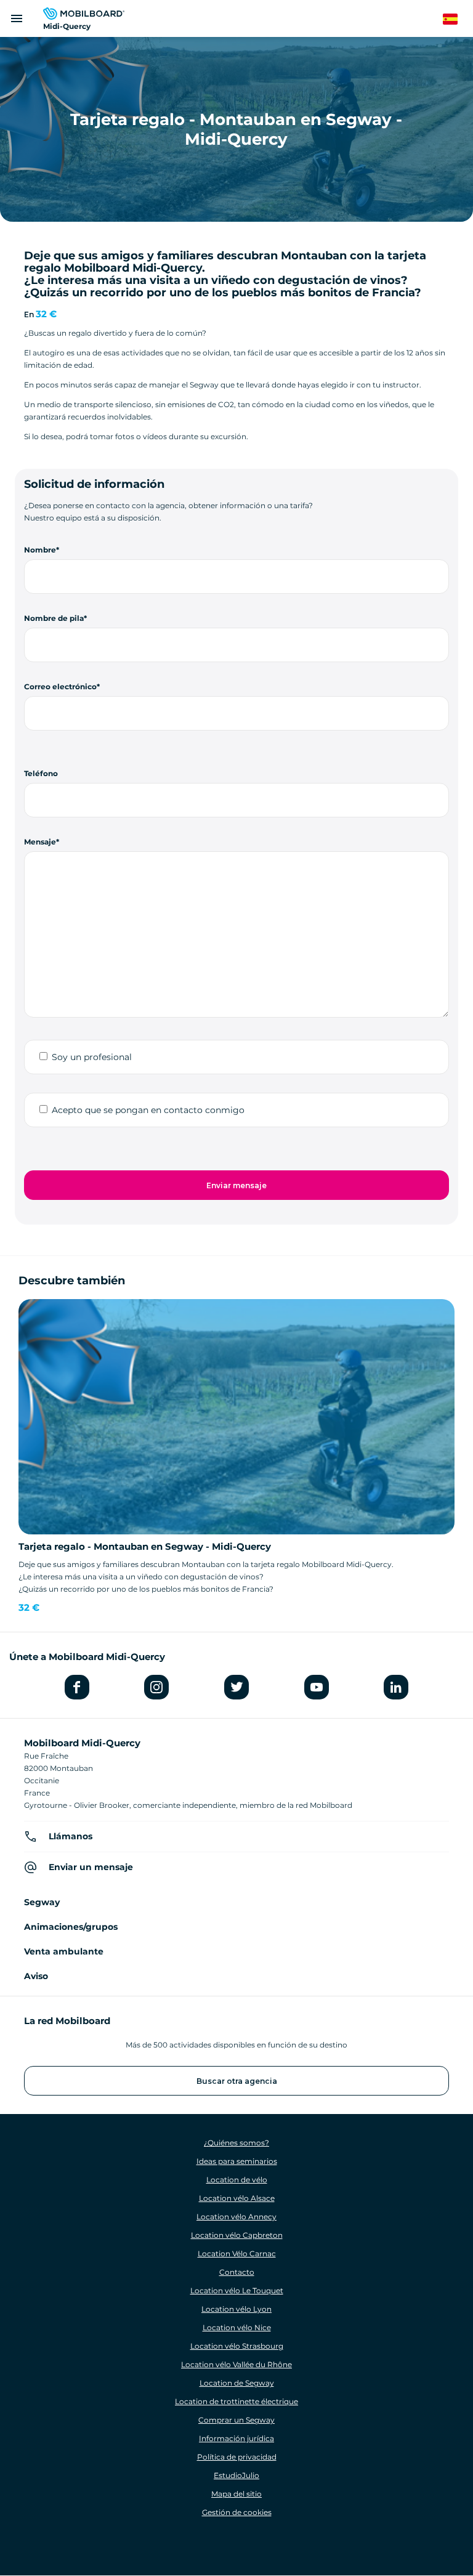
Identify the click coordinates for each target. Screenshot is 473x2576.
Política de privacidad (237, 2457)
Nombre (40, 550)
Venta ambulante (64, 1951)
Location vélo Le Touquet (237, 2290)
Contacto (237, 2272)
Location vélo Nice (237, 2327)
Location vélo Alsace (237, 2198)
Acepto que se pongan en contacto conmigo (148, 1110)
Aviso (36, 1976)
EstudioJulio (236, 2475)
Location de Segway (237, 2383)
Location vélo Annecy (236, 2217)
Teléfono (41, 773)
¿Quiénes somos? (236, 2143)
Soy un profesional (92, 1057)
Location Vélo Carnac (237, 2254)
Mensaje (40, 842)
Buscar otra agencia (237, 2081)
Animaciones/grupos (71, 1927)
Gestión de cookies (237, 2512)
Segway (42, 1902)
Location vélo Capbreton (237, 2235)
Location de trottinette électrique (236, 2401)
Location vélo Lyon (236, 2309)
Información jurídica (236, 2438)
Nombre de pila (54, 618)
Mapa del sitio (236, 2494)
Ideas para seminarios (237, 2161)
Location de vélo (237, 2180)
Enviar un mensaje (91, 1867)
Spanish (457, 19)
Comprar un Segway (236, 2420)
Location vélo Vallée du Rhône (236, 2364)
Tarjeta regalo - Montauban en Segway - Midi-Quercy (145, 1546)
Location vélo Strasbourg (237, 2346)
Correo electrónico (60, 687)
